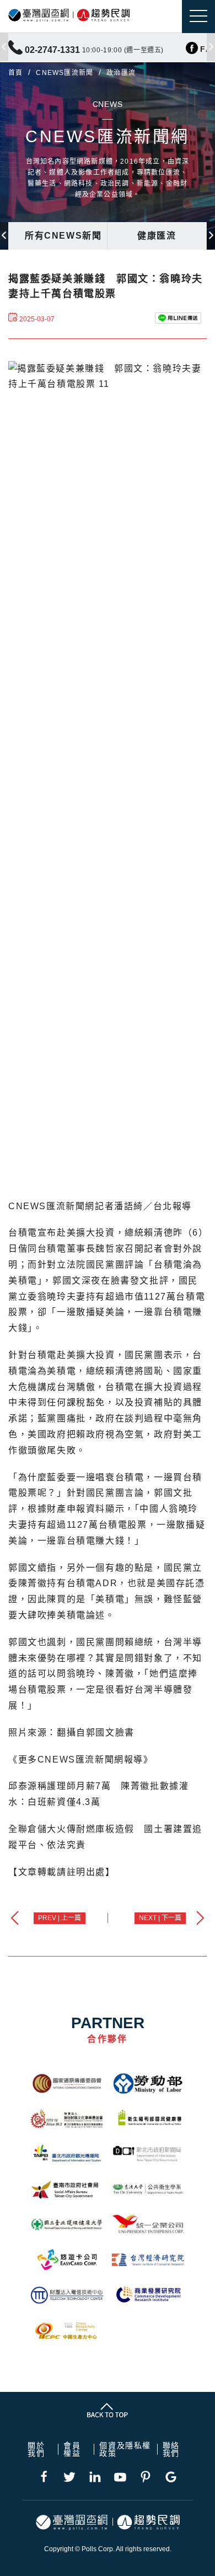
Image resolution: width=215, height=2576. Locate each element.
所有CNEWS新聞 (63, 236)
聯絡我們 (171, 2449)
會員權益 (72, 2449)
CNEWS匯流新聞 (64, 73)
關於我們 (36, 2449)
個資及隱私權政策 (125, 2449)
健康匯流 (157, 236)
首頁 (15, 73)
